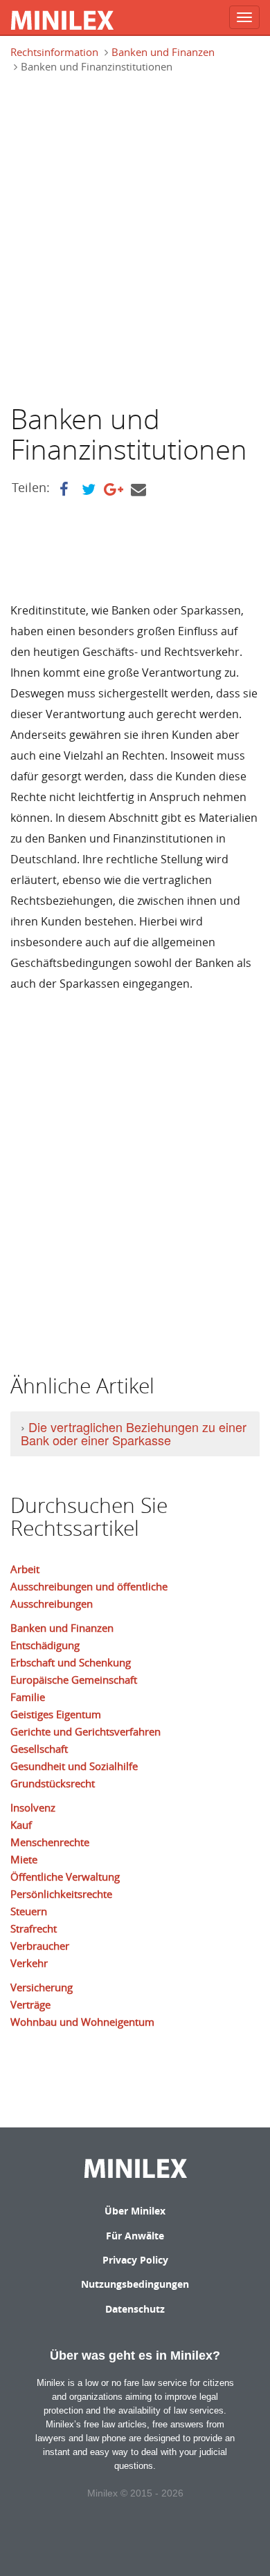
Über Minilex (135, 2211)
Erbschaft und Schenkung (71, 1662)
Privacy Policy (135, 2260)
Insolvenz (33, 1807)
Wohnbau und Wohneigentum (82, 2022)
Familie (28, 1697)
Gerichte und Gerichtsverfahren (85, 1731)
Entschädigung (45, 1645)
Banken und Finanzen (163, 52)
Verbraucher (40, 1946)
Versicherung (42, 1987)
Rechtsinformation (54, 52)
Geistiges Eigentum (56, 1714)
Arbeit (25, 1569)
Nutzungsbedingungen (135, 2284)
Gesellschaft (39, 1749)
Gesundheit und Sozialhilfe (74, 1766)
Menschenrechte (50, 1842)
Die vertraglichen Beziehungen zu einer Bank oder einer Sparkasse (134, 1433)
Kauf (21, 1825)
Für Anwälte (135, 2236)
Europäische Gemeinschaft (74, 1680)
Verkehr (29, 1963)
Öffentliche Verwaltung (65, 1877)
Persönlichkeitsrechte (61, 1894)
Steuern (29, 1911)
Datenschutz (135, 2309)
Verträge (30, 2004)
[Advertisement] (135, 238)
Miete (24, 1859)
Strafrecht (34, 1928)
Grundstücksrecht (53, 1783)
